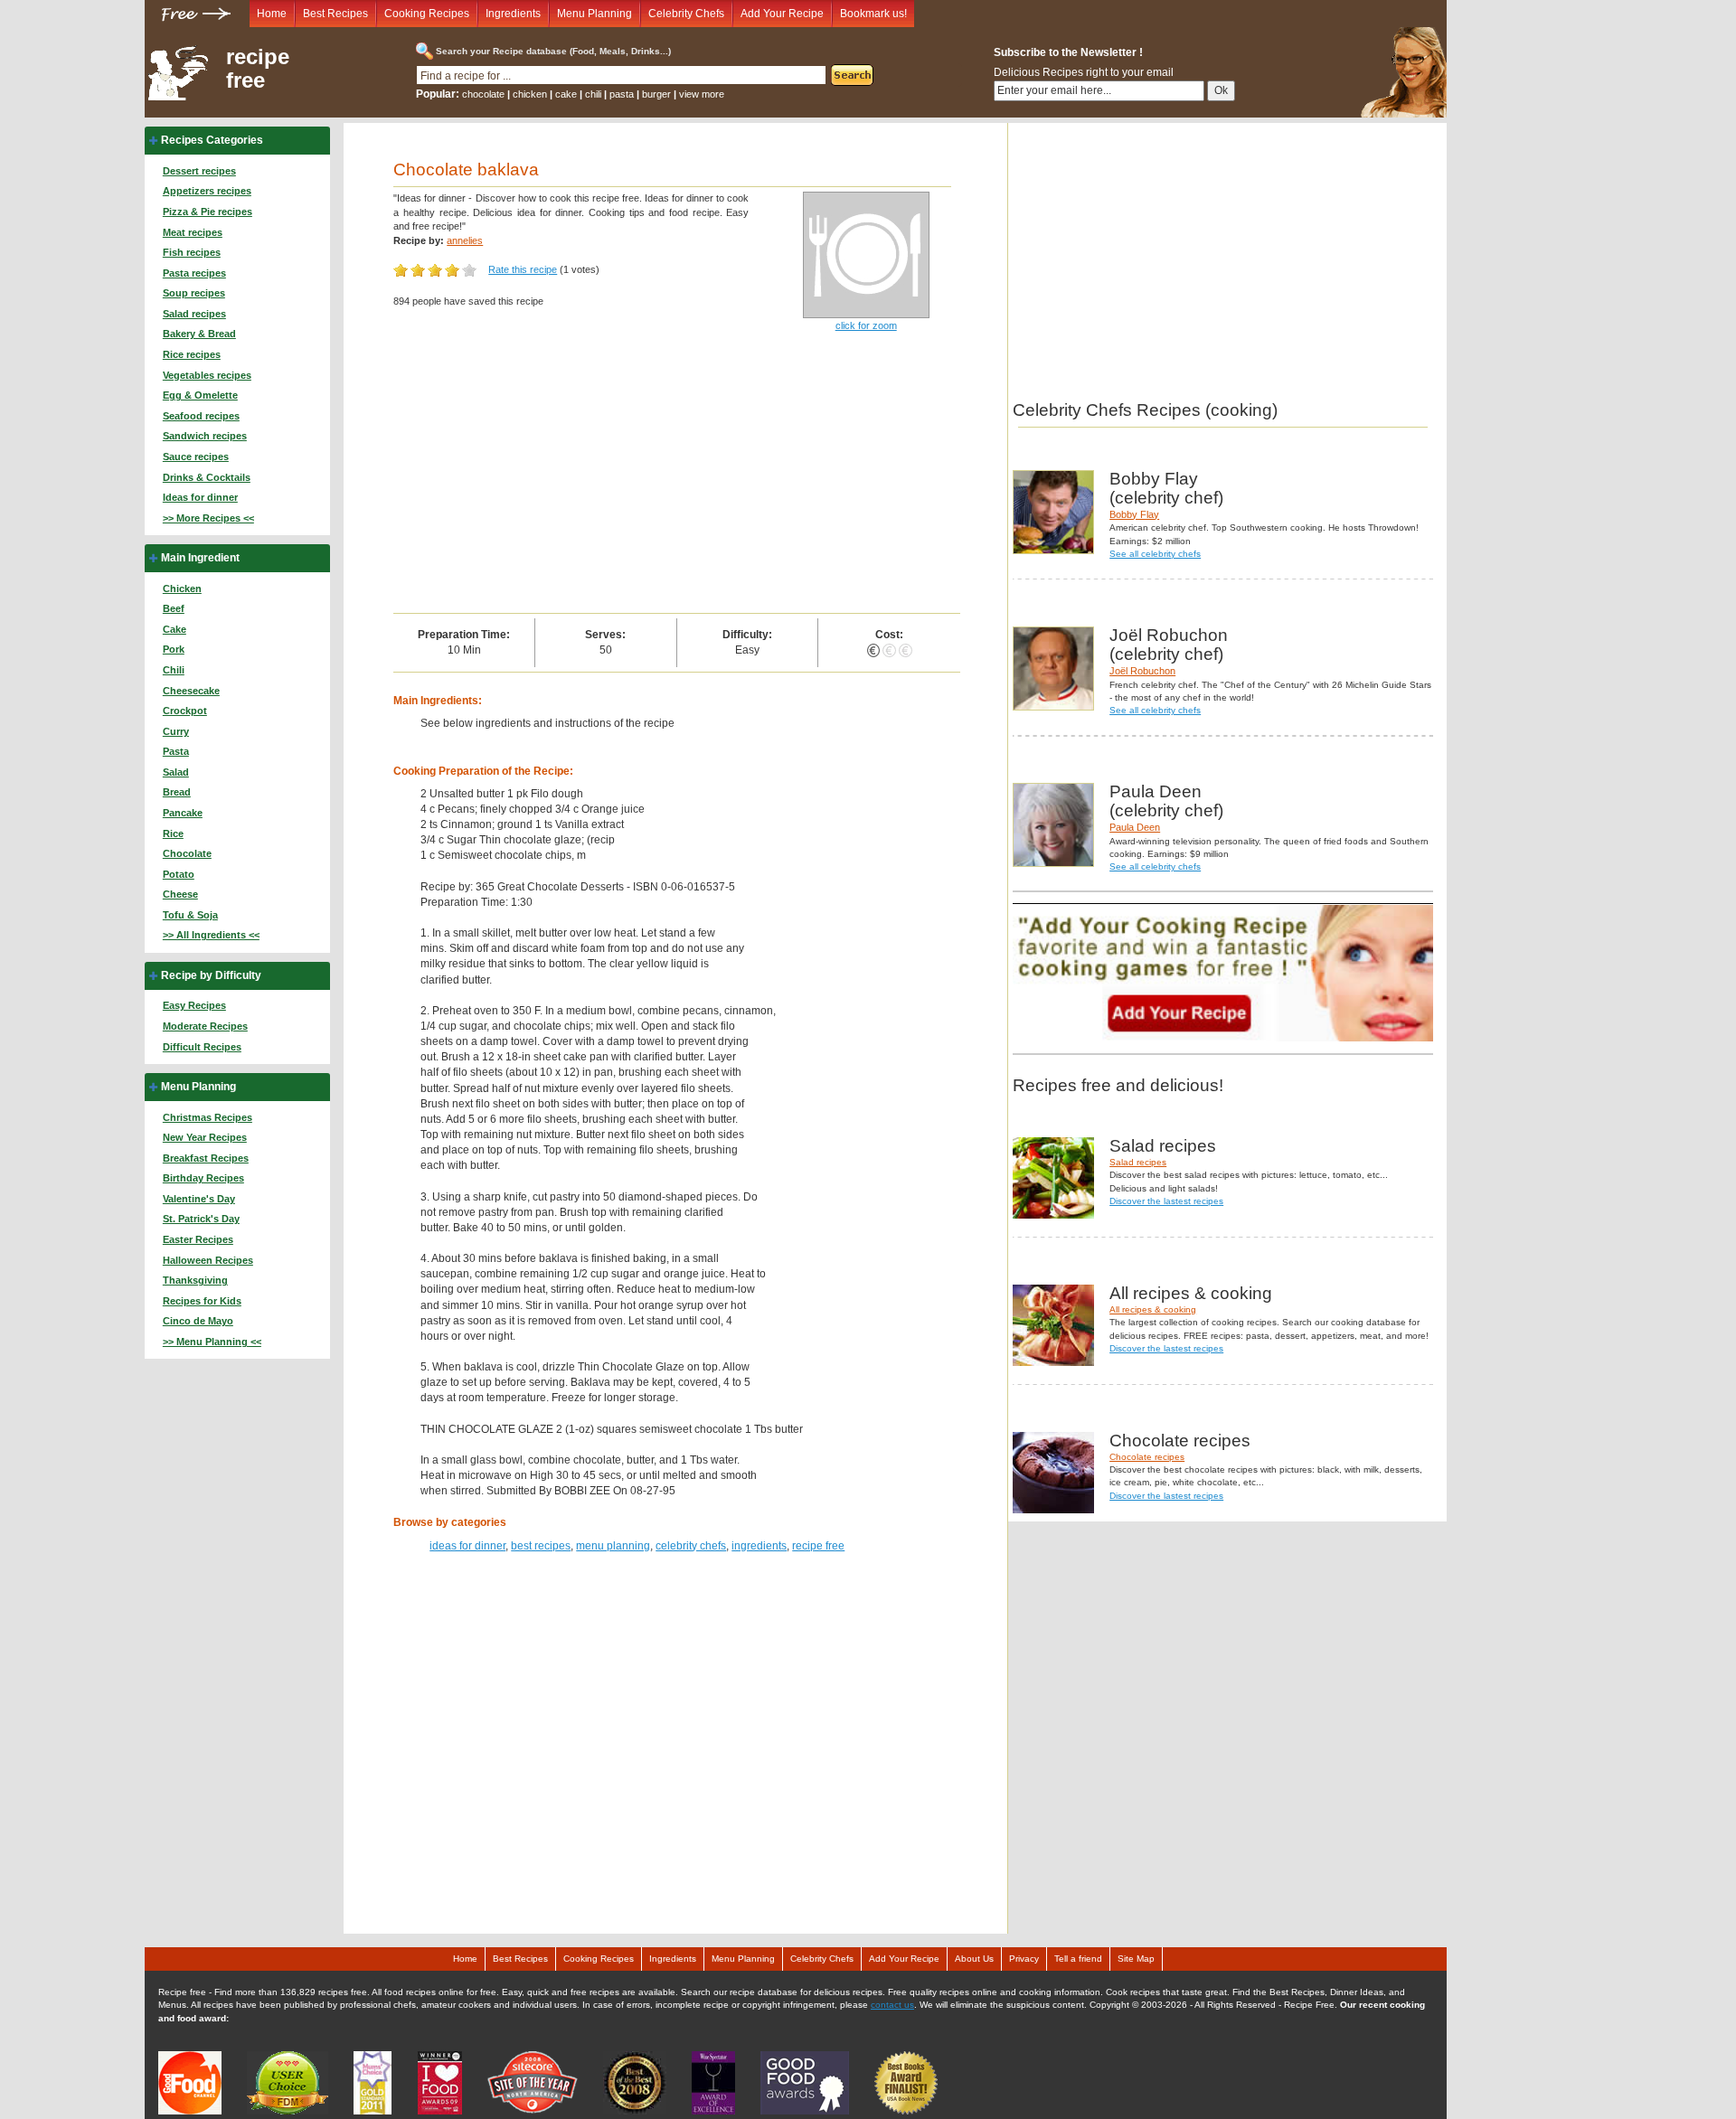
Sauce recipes (196, 457)
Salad (176, 772)
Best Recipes (335, 14)
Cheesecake (191, 691)
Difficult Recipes (202, 1047)
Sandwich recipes (205, 436)
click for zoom (866, 325)
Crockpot (185, 711)
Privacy (1024, 1959)
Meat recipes (193, 232)
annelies (465, 240)
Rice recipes (192, 354)
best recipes (541, 1546)
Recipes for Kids (202, 1301)
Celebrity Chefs (686, 14)
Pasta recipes (194, 273)
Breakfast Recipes (206, 1158)
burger (656, 94)
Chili (174, 670)
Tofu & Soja (190, 915)
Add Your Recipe (782, 14)
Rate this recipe (523, 269)
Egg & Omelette (200, 395)
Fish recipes (192, 252)
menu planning (613, 1546)
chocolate (483, 94)
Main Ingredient (200, 558)
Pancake (183, 813)
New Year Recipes (205, 1137)
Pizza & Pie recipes (208, 212)
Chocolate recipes (1147, 1457)
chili (593, 94)
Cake (175, 629)
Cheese (180, 894)
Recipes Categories (212, 140)
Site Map (1136, 1959)
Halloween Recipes (208, 1260)
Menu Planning (594, 14)
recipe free (258, 69)
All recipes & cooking (1153, 1309)
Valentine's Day (199, 1199)
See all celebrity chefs (1155, 554)
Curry (176, 731)
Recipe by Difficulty (211, 975)
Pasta (176, 751)
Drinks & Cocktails (207, 477)
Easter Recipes (198, 1239)
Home (272, 14)
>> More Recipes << (208, 518)
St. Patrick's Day (201, 1219)
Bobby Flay (1134, 514)
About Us (974, 1959)
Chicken (182, 589)
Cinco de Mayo (198, 1321)
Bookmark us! (873, 14)
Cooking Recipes (427, 14)
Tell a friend (1078, 1959)
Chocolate (187, 853)
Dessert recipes (199, 171)
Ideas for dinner (200, 497)
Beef (174, 608)
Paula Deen (1135, 827)
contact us (892, 2005)
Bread (177, 792)
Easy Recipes (194, 1005)
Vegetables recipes (207, 375)
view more (702, 94)
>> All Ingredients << (211, 935)
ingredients (759, 1546)
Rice (173, 833)
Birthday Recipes (203, 1178)
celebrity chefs (691, 1546)
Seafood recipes (201, 416)
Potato (179, 874)
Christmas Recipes (208, 1117)
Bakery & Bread (199, 334)
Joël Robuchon (1142, 671)
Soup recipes (194, 293)
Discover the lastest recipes (1166, 1201)
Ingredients (513, 14)
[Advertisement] (677, 477)
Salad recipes (194, 314)
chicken (530, 94)
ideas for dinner (467, 1546)
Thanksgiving (195, 1280)
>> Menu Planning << (212, 1342)
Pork (174, 649)
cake (566, 94)
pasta (622, 94)
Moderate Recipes (205, 1026)
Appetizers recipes (207, 191)
